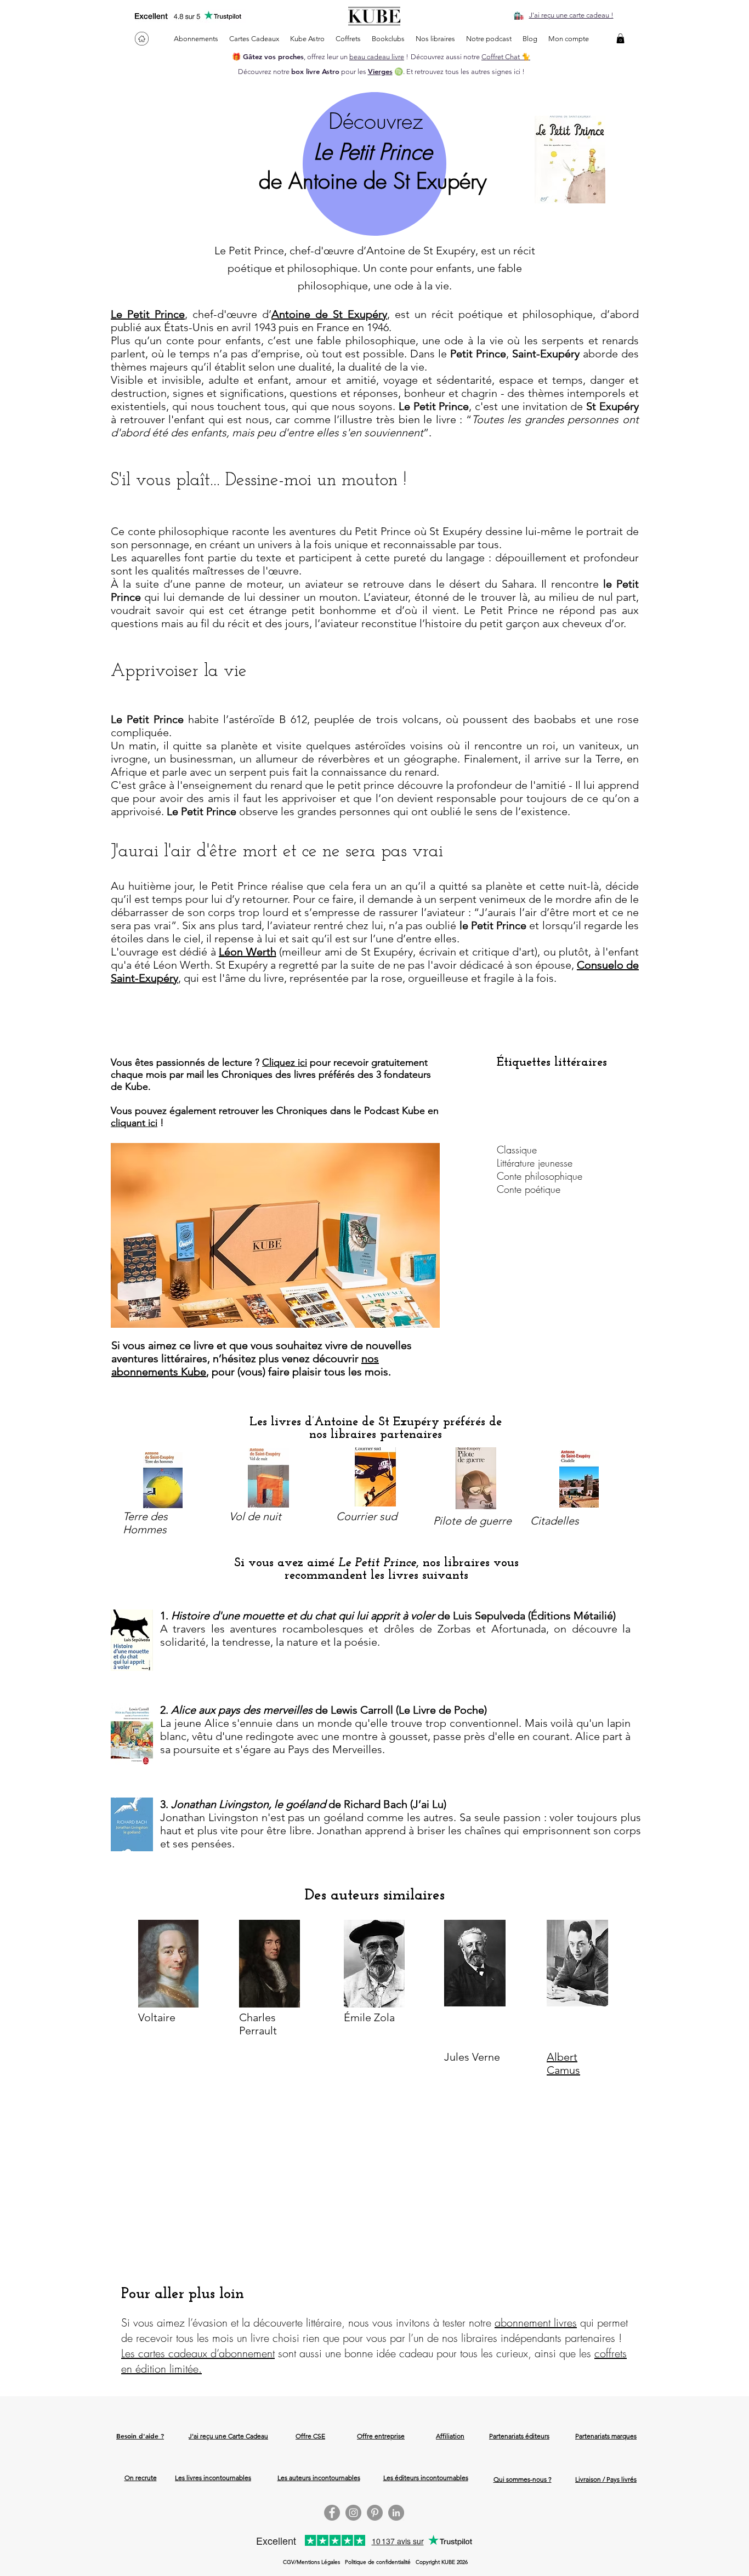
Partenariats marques (606, 2436)
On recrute (141, 2478)
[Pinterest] (375, 2513)
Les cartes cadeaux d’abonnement (198, 2353)
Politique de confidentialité (378, 2562)
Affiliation (450, 2436)
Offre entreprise (381, 2436)
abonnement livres (536, 2322)
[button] (620, 38)
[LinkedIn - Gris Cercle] (396, 2513)
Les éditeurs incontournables (426, 2478)
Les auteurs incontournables (319, 2478)
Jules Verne (472, 2057)
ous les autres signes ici (484, 72)
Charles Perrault (258, 2024)
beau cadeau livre (377, 57)
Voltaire (157, 2017)
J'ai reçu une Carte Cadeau (228, 2436)
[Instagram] (353, 2513)
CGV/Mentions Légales (311, 2562)
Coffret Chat (501, 57)
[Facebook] (332, 2513)
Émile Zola (369, 2017)
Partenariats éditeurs (519, 2436)
